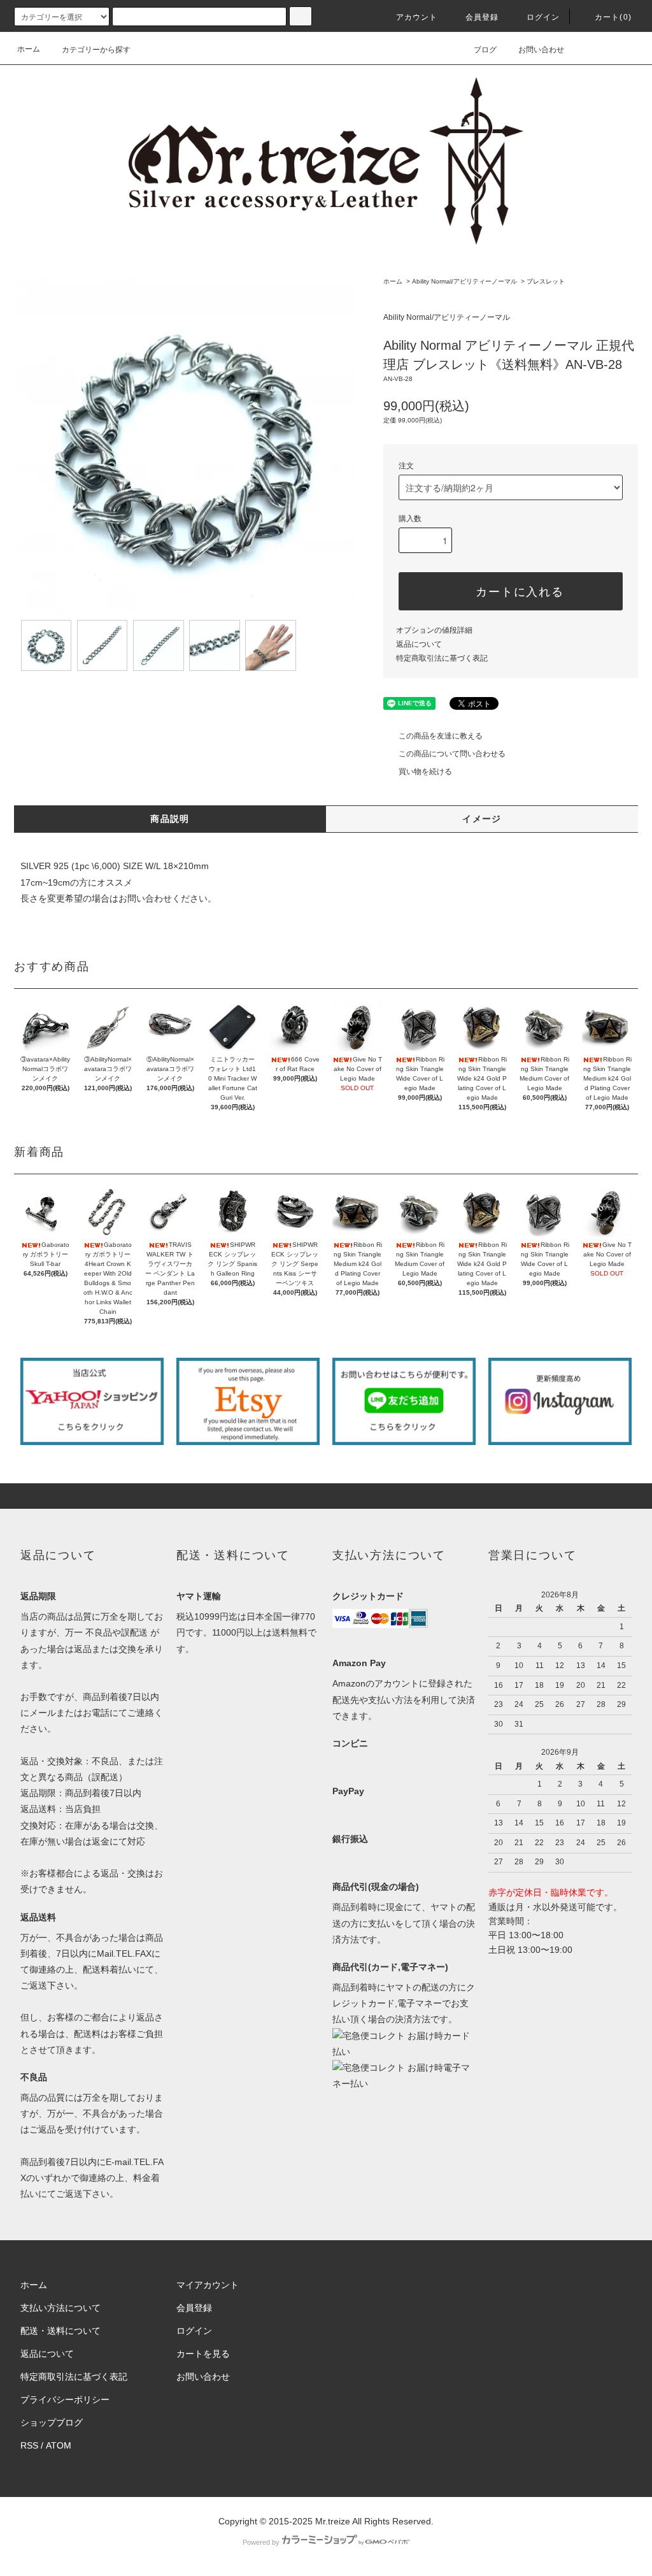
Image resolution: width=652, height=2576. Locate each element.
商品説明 (170, 819)
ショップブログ (52, 2422)
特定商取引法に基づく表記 (442, 658)
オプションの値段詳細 (434, 630)
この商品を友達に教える (441, 736)
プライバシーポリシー (65, 2400)
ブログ (485, 50)
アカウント (417, 17)
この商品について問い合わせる (452, 754)
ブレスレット (546, 281)
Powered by (261, 2542)
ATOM (59, 2445)
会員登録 (482, 17)
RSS (29, 2445)
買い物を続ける (425, 772)
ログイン (543, 17)
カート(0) (613, 17)
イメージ (482, 819)
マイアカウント (208, 2285)
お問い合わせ (541, 50)
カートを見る (203, 2354)
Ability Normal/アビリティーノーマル (464, 281)
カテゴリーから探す (96, 50)
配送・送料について (60, 2331)
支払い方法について (60, 2308)
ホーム (29, 49)
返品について (419, 644)
